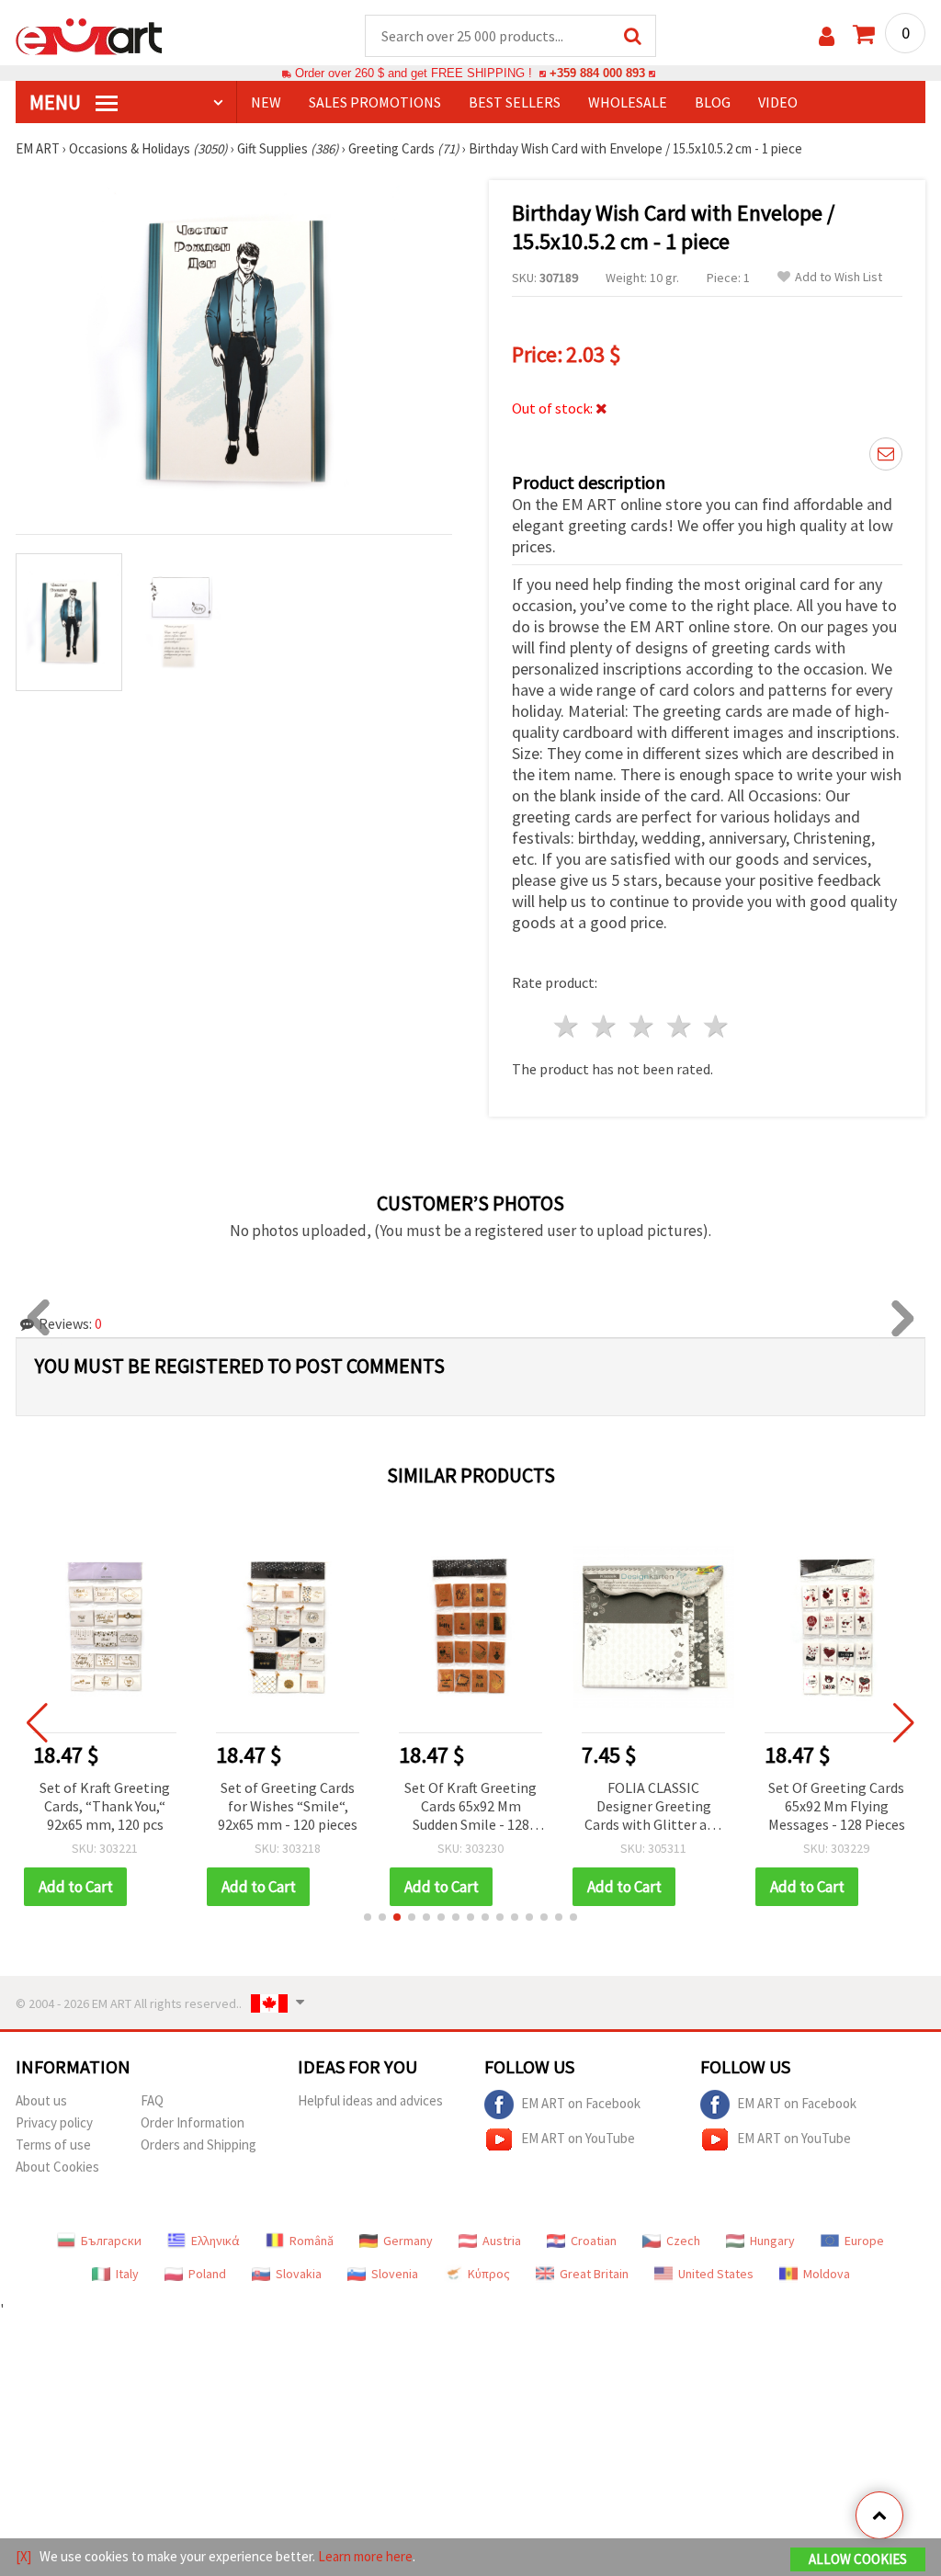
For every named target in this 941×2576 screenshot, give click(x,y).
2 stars (605, 1026)
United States (716, 2274)
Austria (502, 2241)
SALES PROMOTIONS (375, 102)
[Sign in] (827, 36)
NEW (266, 102)
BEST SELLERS (515, 102)
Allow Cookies (858, 2559)
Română (312, 2241)
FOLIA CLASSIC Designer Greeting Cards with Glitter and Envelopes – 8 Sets (653, 1807)
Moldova (827, 2274)
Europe (864, 2241)
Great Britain (594, 2274)
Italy (127, 2274)
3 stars (642, 1026)
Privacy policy (54, 2122)
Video (778, 102)
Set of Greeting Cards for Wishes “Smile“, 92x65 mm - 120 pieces (288, 1806)
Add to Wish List (839, 277)
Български (111, 2241)
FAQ (152, 2100)
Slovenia (395, 2274)
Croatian (594, 2241)
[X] (23, 2556)
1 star (567, 1026)
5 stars (717, 1026)
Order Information (193, 2122)
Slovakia (299, 2274)
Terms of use (53, 2145)
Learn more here (365, 2556)
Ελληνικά (215, 2241)
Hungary (772, 2241)
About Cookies (57, 2167)
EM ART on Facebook (581, 2103)
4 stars (680, 1026)
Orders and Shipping (198, 2145)
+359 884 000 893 (597, 73)
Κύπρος (489, 2274)
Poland (207, 2274)
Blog (713, 102)
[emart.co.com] (89, 35)
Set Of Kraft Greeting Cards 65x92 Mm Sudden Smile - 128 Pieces (470, 1807)
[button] (368, 1917)
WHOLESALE (628, 102)
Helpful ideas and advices (370, 2100)
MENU (57, 102)
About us (41, 2100)
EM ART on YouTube (578, 2138)
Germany (408, 2241)
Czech (683, 2241)
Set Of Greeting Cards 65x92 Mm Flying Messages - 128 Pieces (837, 1806)
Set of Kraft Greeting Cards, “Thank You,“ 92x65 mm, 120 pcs (105, 1806)
